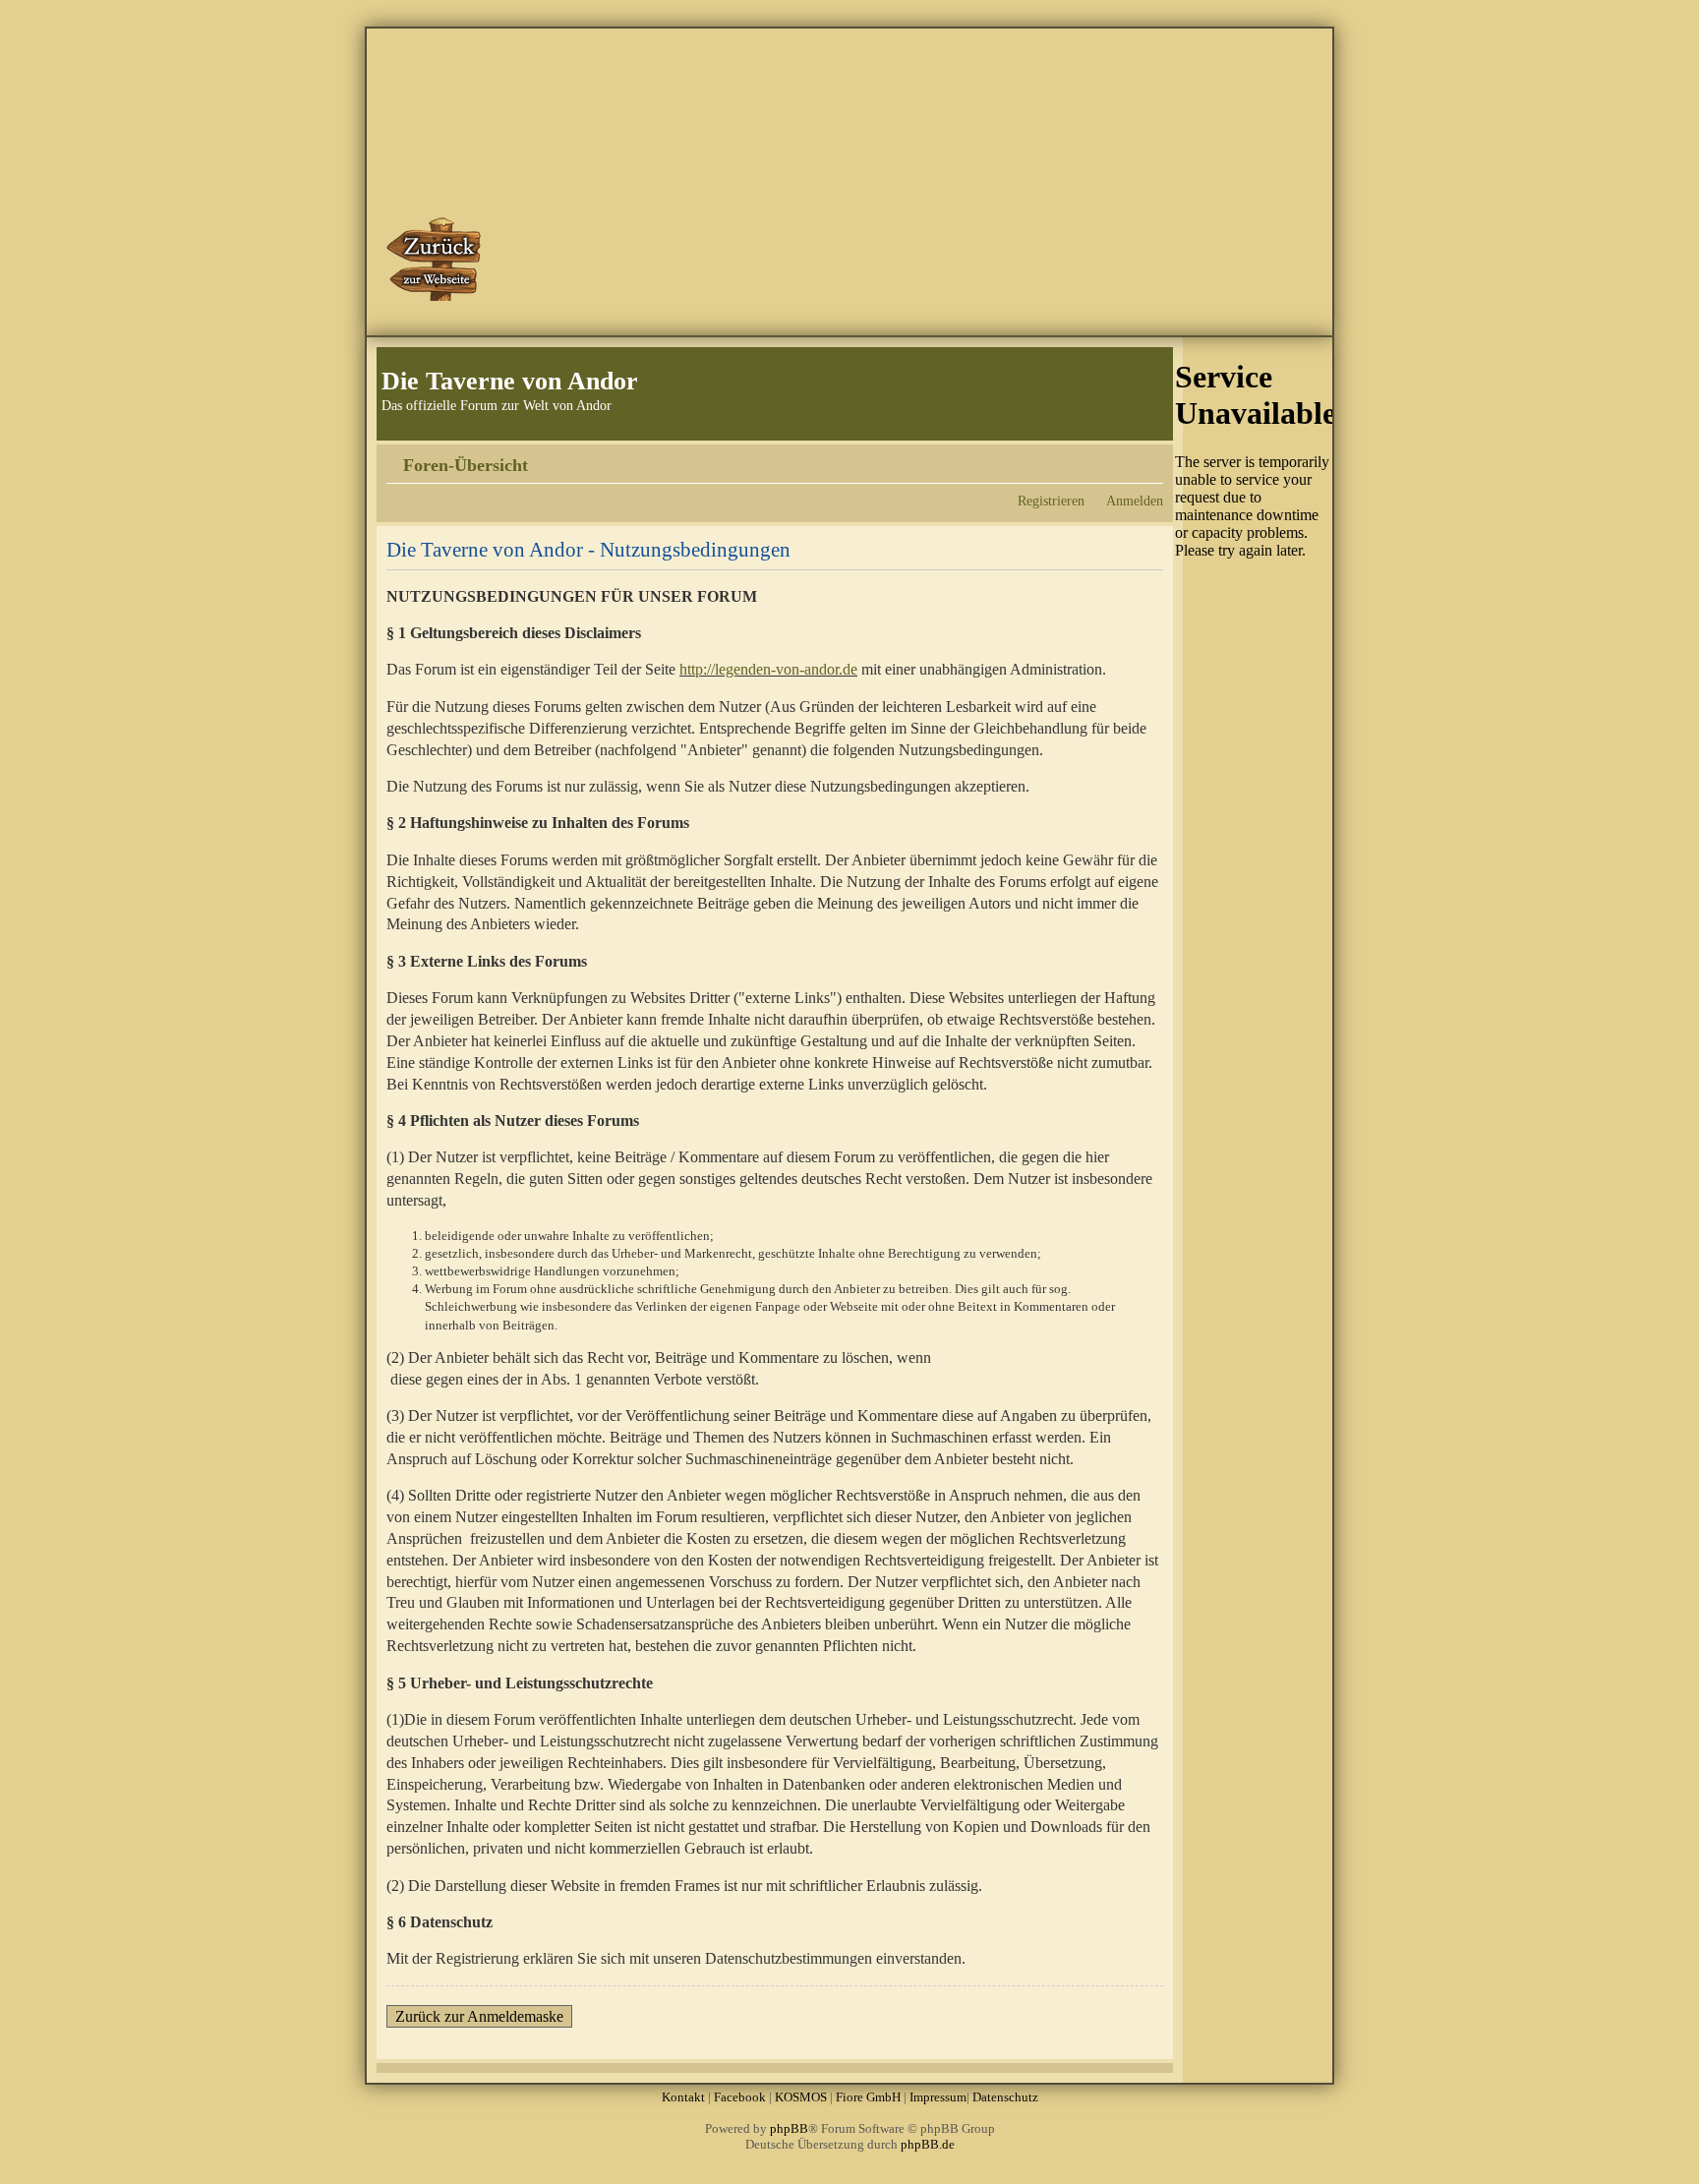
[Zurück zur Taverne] (436, 259)
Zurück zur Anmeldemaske (479, 2016)
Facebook (740, 2097)
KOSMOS (801, 2097)
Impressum (938, 2097)
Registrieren (1051, 501)
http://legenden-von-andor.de (768, 669)
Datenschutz (1005, 2097)
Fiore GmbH (868, 2097)
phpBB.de (928, 2144)
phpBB (789, 2128)
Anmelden (1135, 501)
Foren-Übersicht (466, 465)
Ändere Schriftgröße (1149, 458)
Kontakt (683, 2097)
